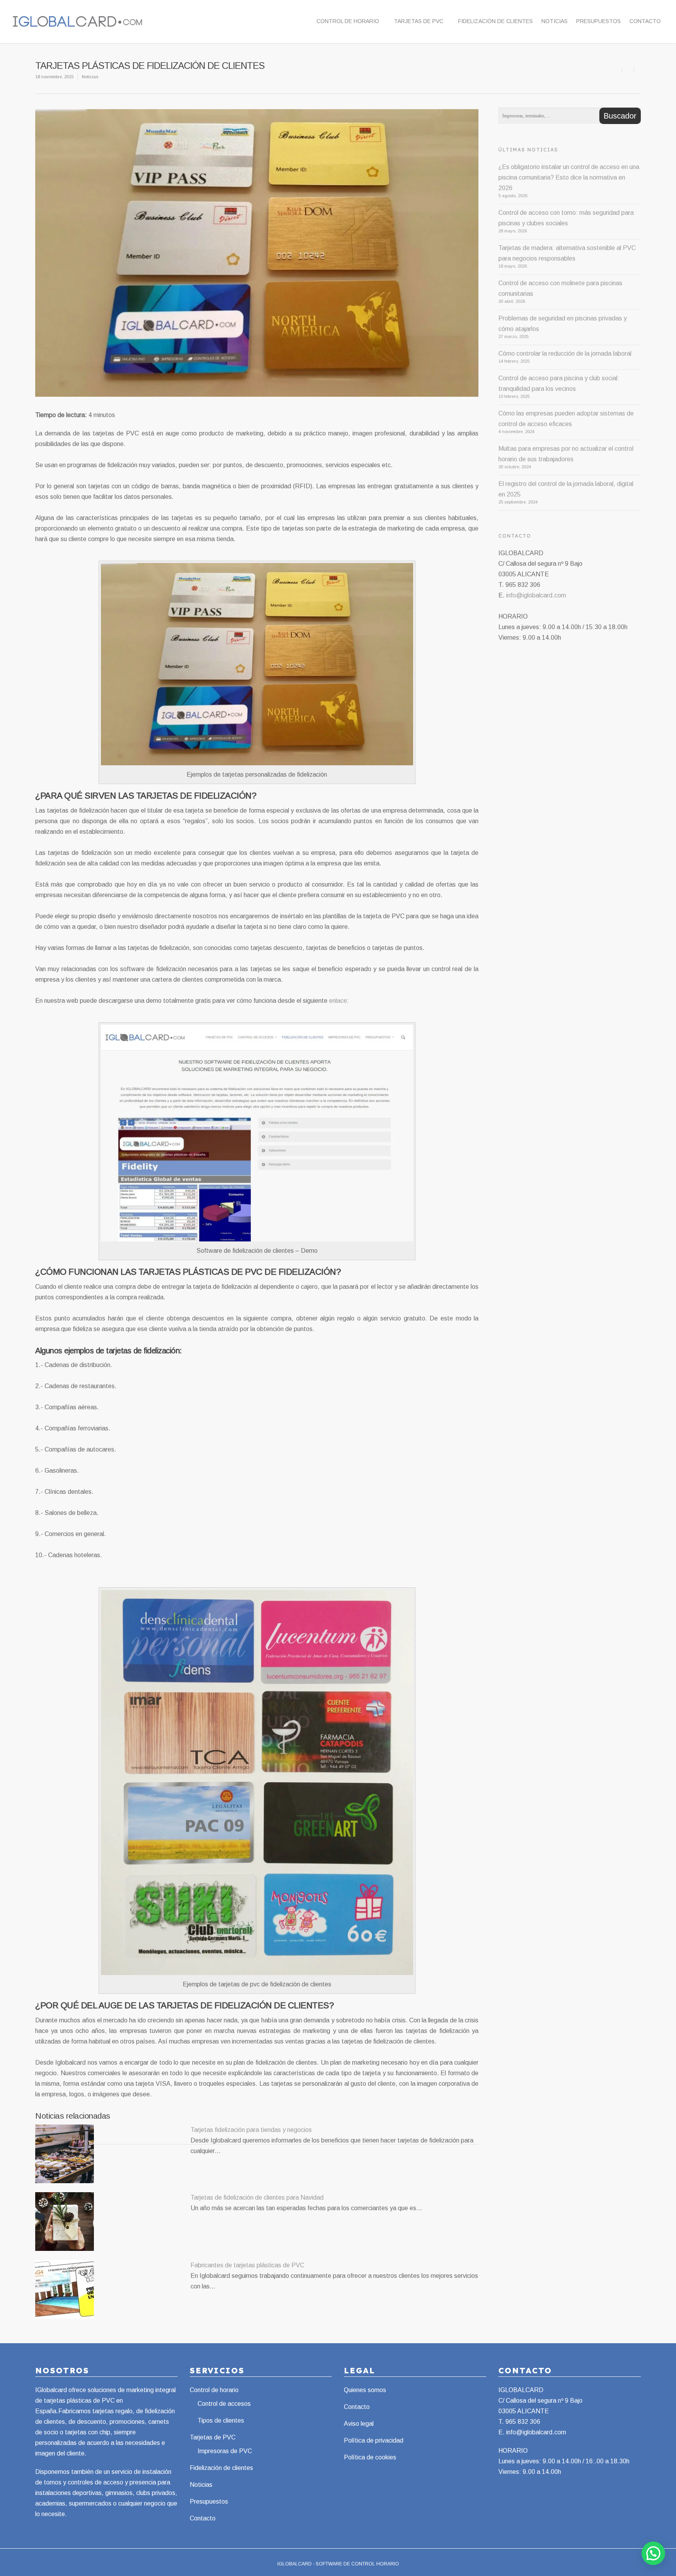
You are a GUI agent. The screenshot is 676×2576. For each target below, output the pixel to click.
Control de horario (348, 21)
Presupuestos (599, 21)
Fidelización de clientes (495, 21)
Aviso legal (359, 2424)
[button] (653, 2553)
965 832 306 (523, 2422)
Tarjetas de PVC (419, 21)
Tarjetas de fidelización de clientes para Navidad (257, 2197)
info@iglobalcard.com (536, 595)
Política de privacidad (374, 2440)
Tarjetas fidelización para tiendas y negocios (251, 2130)
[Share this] (628, 69)
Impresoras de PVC (225, 2451)
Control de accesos (224, 2404)
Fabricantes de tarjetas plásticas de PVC (247, 2265)
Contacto (645, 21)
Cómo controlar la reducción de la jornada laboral (565, 353)
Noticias (555, 21)
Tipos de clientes (221, 2420)
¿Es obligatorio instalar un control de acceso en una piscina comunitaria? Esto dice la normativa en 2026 (569, 177)
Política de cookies (370, 2457)
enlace (338, 1001)
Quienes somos (365, 2390)
